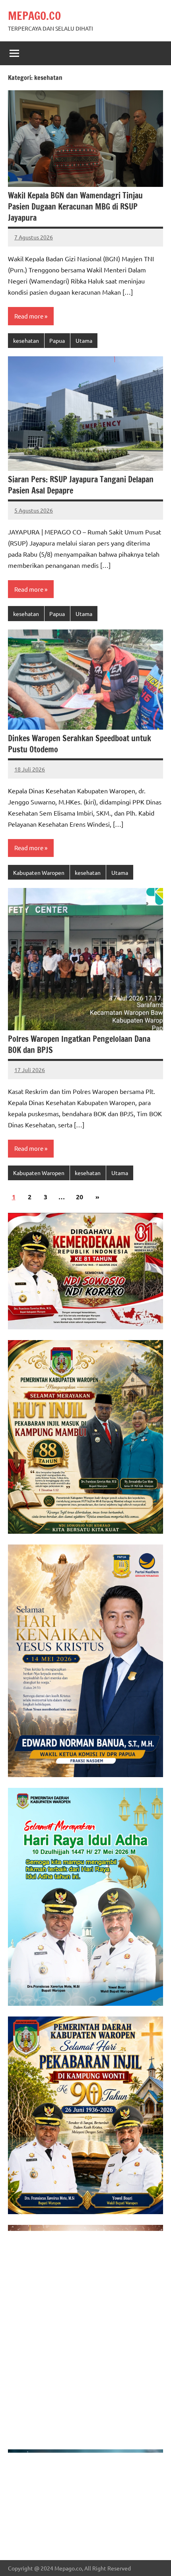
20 (80, 1197)
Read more (29, 316)
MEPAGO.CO (34, 16)
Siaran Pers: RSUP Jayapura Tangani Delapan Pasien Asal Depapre (81, 485)
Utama (84, 340)
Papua (57, 340)
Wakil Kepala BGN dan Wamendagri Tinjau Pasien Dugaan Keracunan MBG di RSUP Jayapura (75, 207)
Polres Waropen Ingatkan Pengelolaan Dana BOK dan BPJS (79, 1044)
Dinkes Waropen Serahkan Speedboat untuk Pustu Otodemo (80, 744)
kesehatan (26, 340)
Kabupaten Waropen (39, 872)
